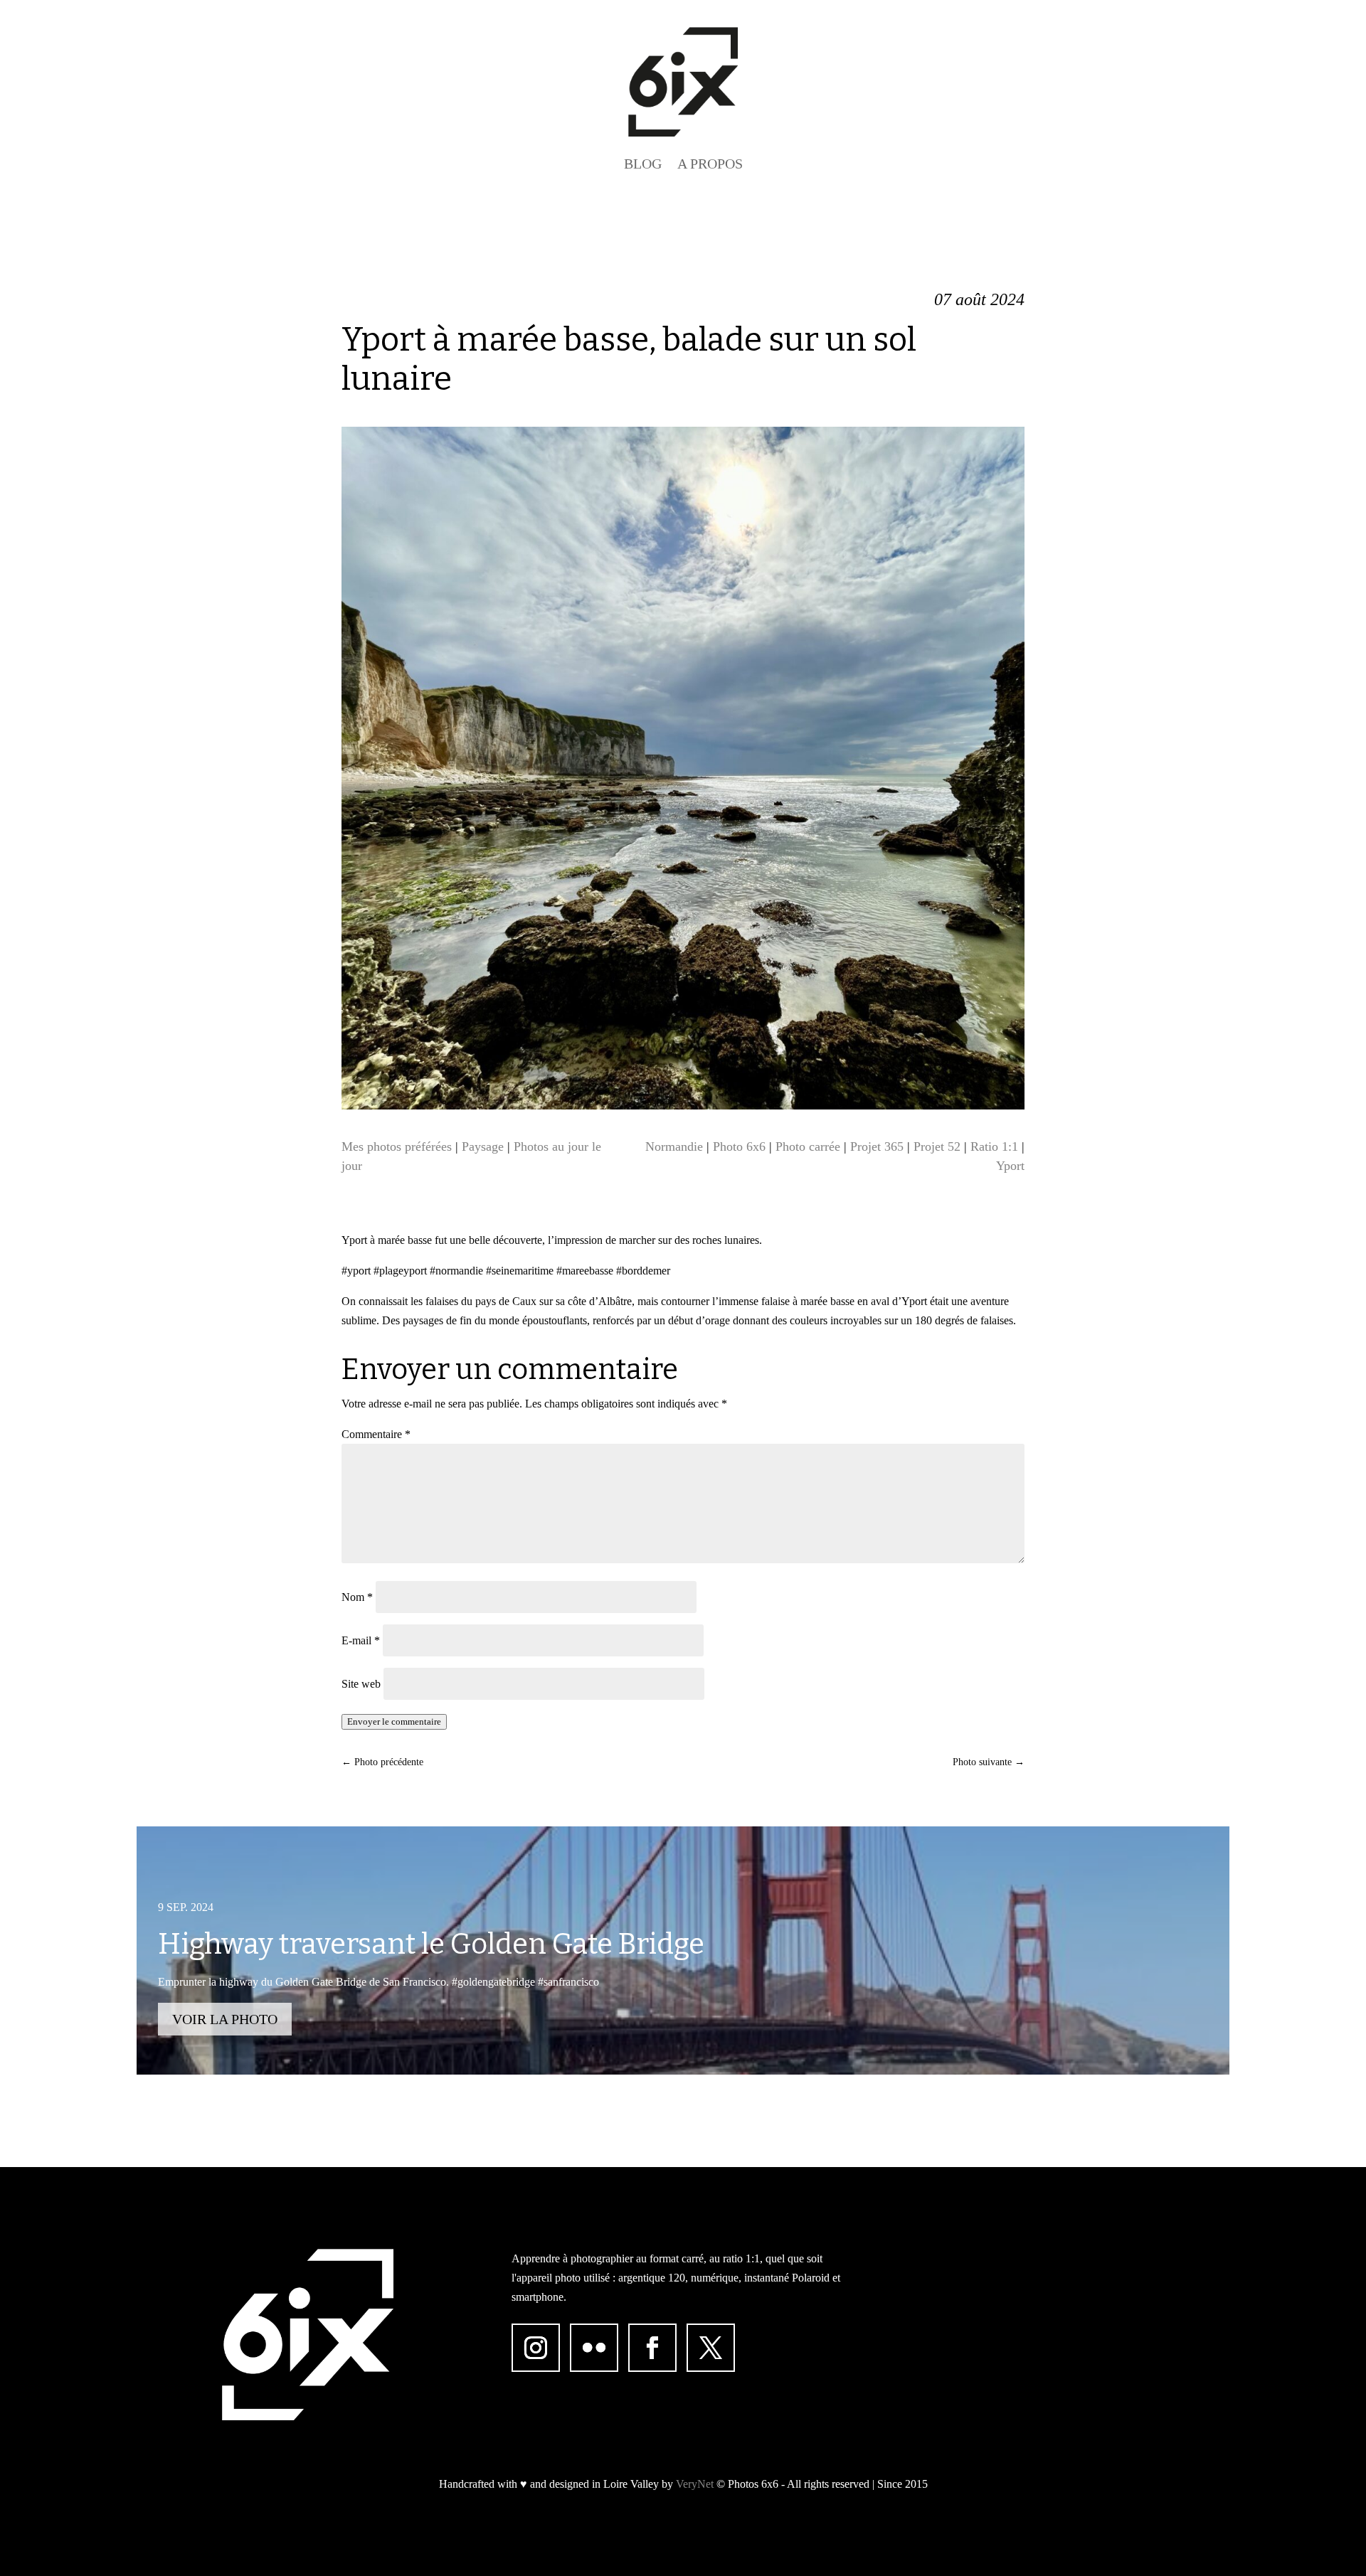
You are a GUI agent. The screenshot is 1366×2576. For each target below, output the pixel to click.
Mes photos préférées (397, 1146)
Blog (643, 164)
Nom (357, 1597)
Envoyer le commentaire (394, 1721)
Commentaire (376, 1434)
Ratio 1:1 (994, 1146)
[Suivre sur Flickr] (594, 2348)
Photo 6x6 (739, 1146)
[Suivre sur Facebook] (652, 2348)
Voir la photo (225, 2019)
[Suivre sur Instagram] (536, 2348)
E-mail (361, 1640)
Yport (1010, 1166)
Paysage (483, 1146)
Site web (361, 1684)
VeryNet (695, 2484)
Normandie (674, 1146)
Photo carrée (808, 1146)
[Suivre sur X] (711, 2348)
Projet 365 (877, 1146)
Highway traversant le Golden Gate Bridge (431, 1944)
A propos (710, 164)
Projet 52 (937, 1146)
